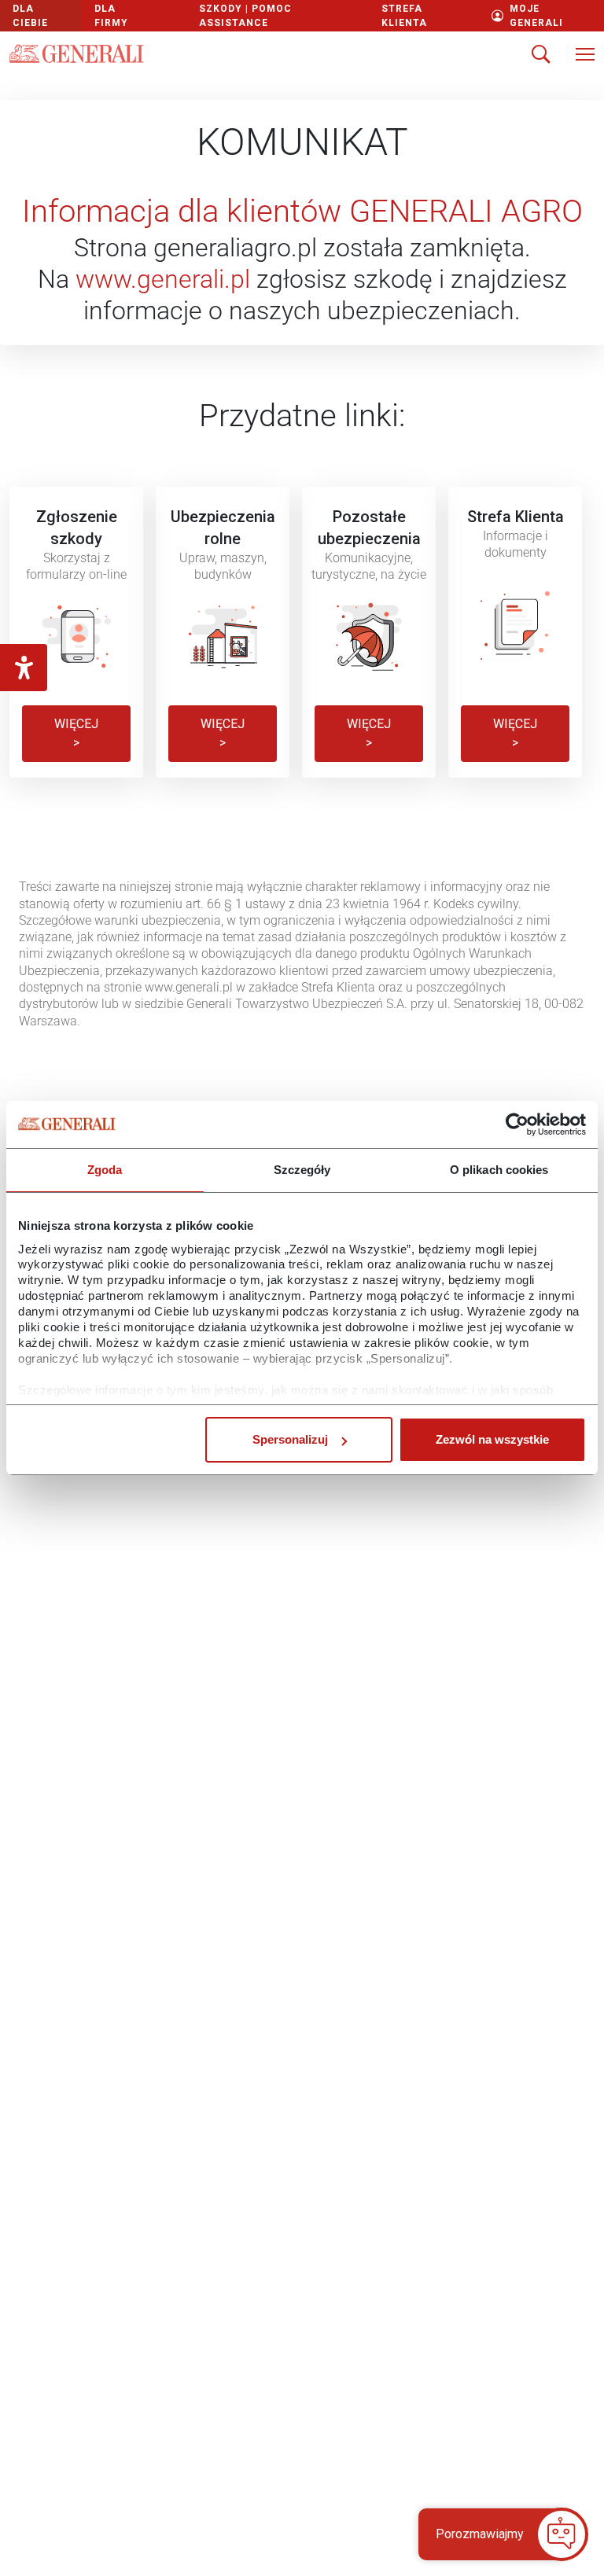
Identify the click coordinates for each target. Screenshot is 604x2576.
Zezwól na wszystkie (492, 1439)
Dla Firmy (111, 16)
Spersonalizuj (290, 1439)
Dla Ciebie (30, 16)
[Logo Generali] (77, 53)
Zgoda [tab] (105, 1170)
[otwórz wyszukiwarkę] (541, 56)
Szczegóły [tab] (302, 1170)
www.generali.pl (163, 279)
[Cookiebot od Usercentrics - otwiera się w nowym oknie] (517, 1124)
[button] (494, 2534)
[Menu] (585, 56)
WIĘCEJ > (76, 733)
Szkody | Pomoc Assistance (245, 16)
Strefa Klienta (404, 16)
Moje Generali (536, 16)
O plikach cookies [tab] (499, 1170)
